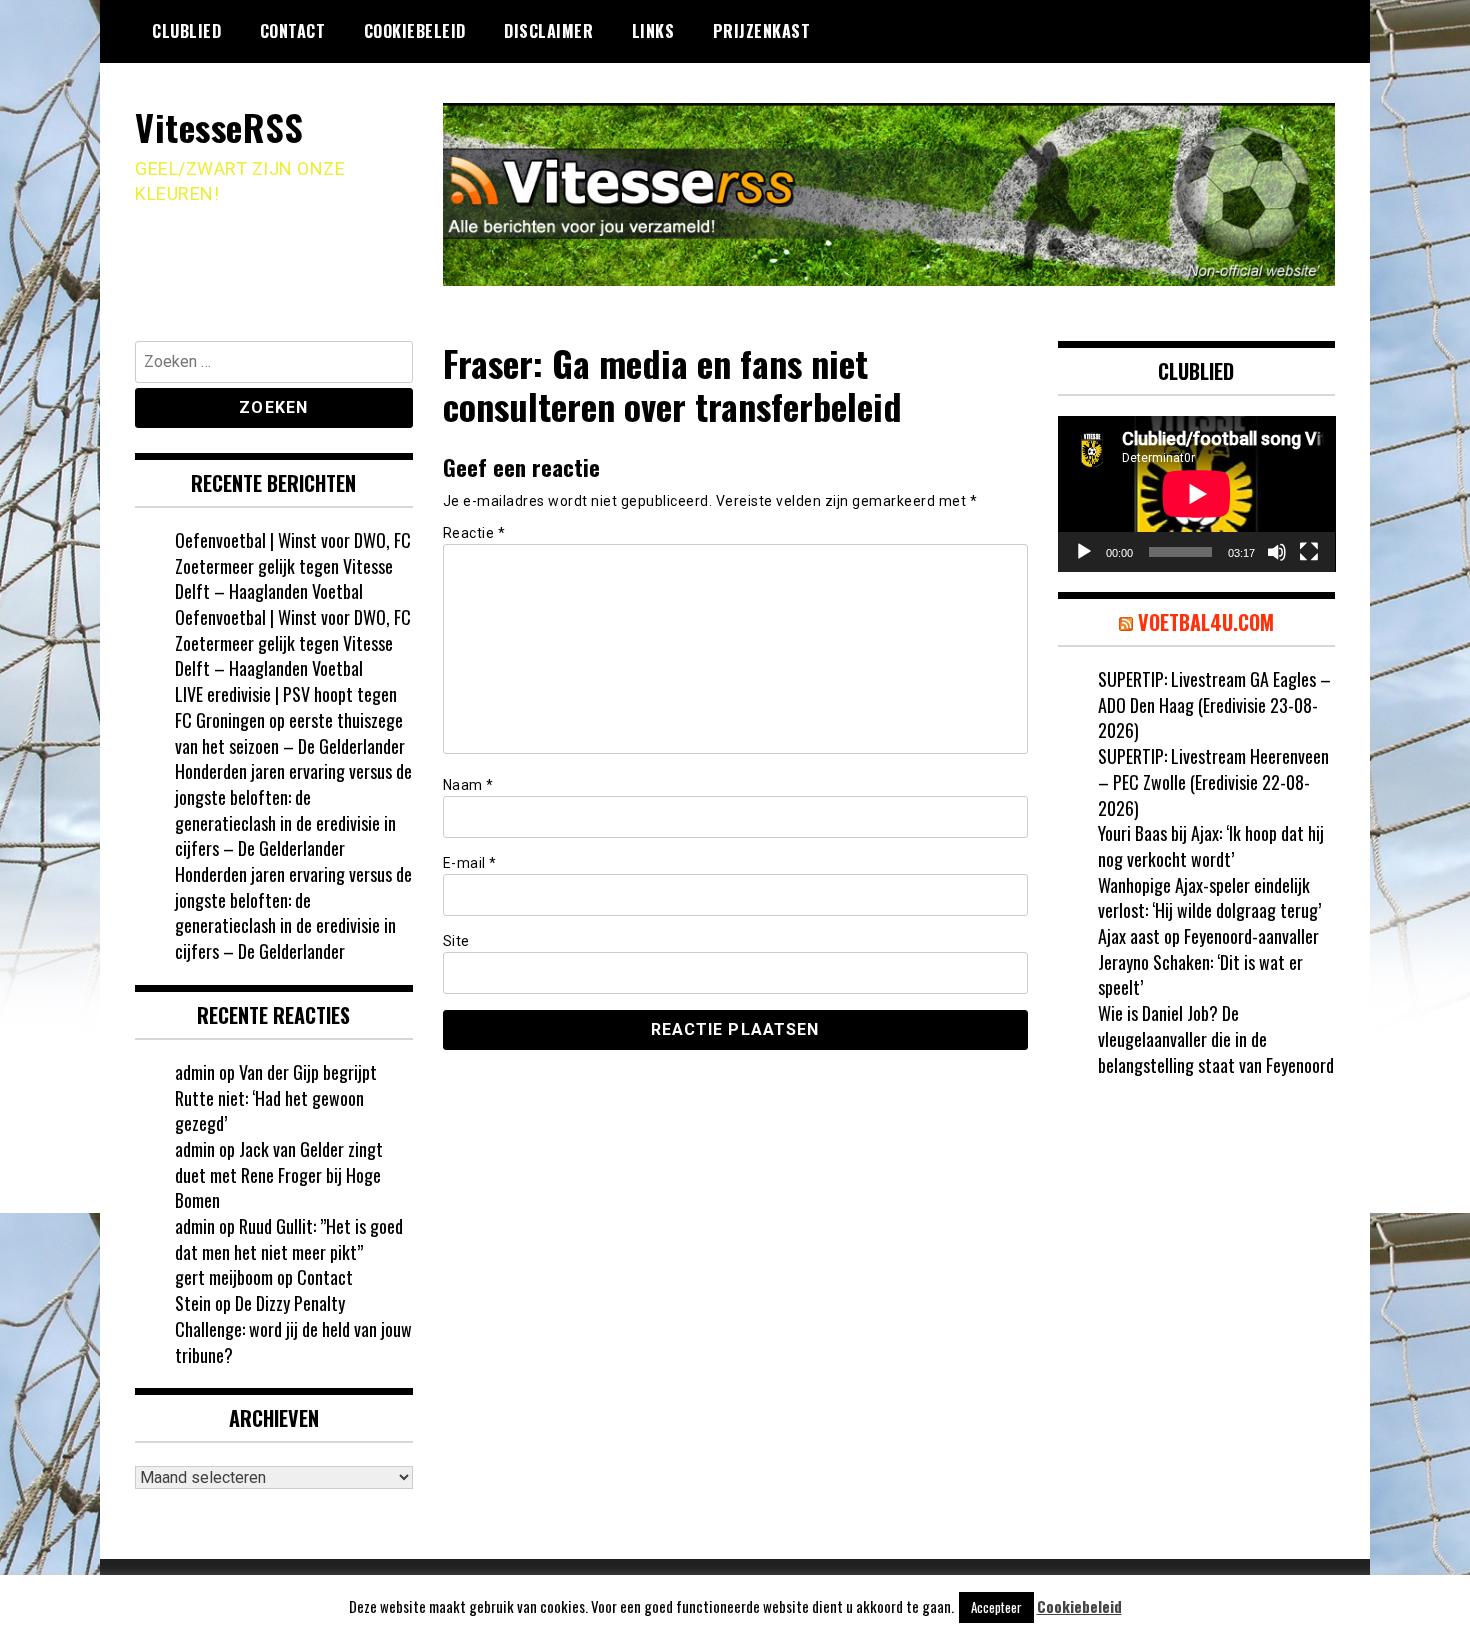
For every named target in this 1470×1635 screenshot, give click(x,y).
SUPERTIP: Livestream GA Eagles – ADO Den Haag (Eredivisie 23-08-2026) (1214, 704)
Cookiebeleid (415, 31)
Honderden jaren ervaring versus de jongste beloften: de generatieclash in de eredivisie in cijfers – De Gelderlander (293, 809)
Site (456, 941)
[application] (1197, 494)
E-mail (470, 863)
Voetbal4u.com (1206, 622)
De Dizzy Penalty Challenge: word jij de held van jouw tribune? (293, 1328)
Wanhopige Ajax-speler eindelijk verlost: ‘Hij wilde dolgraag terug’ (1209, 898)
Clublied (186, 31)
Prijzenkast (762, 31)
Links (653, 31)
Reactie (474, 533)
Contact (293, 31)
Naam (468, 785)
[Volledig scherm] (1309, 552)
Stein (193, 1303)
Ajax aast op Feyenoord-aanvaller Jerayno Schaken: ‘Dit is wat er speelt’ (1208, 961)
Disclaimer (548, 31)
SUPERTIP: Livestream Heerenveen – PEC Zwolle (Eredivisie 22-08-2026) (1213, 781)
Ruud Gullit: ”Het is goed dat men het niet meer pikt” (289, 1239)
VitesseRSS (219, 126)
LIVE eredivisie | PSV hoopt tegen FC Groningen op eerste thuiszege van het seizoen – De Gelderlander (290, 719)
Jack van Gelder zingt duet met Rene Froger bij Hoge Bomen (279, 1174)
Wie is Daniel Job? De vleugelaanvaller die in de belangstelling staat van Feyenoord (1216, 1038)
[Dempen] (1277, 552)
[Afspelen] (1084, 552)
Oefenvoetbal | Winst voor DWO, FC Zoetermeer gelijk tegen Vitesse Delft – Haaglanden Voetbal (293, 565)
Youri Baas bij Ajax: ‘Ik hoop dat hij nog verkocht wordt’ (1211, 846)
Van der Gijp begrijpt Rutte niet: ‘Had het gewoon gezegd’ (276, 1097)
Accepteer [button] (996, 1607)
